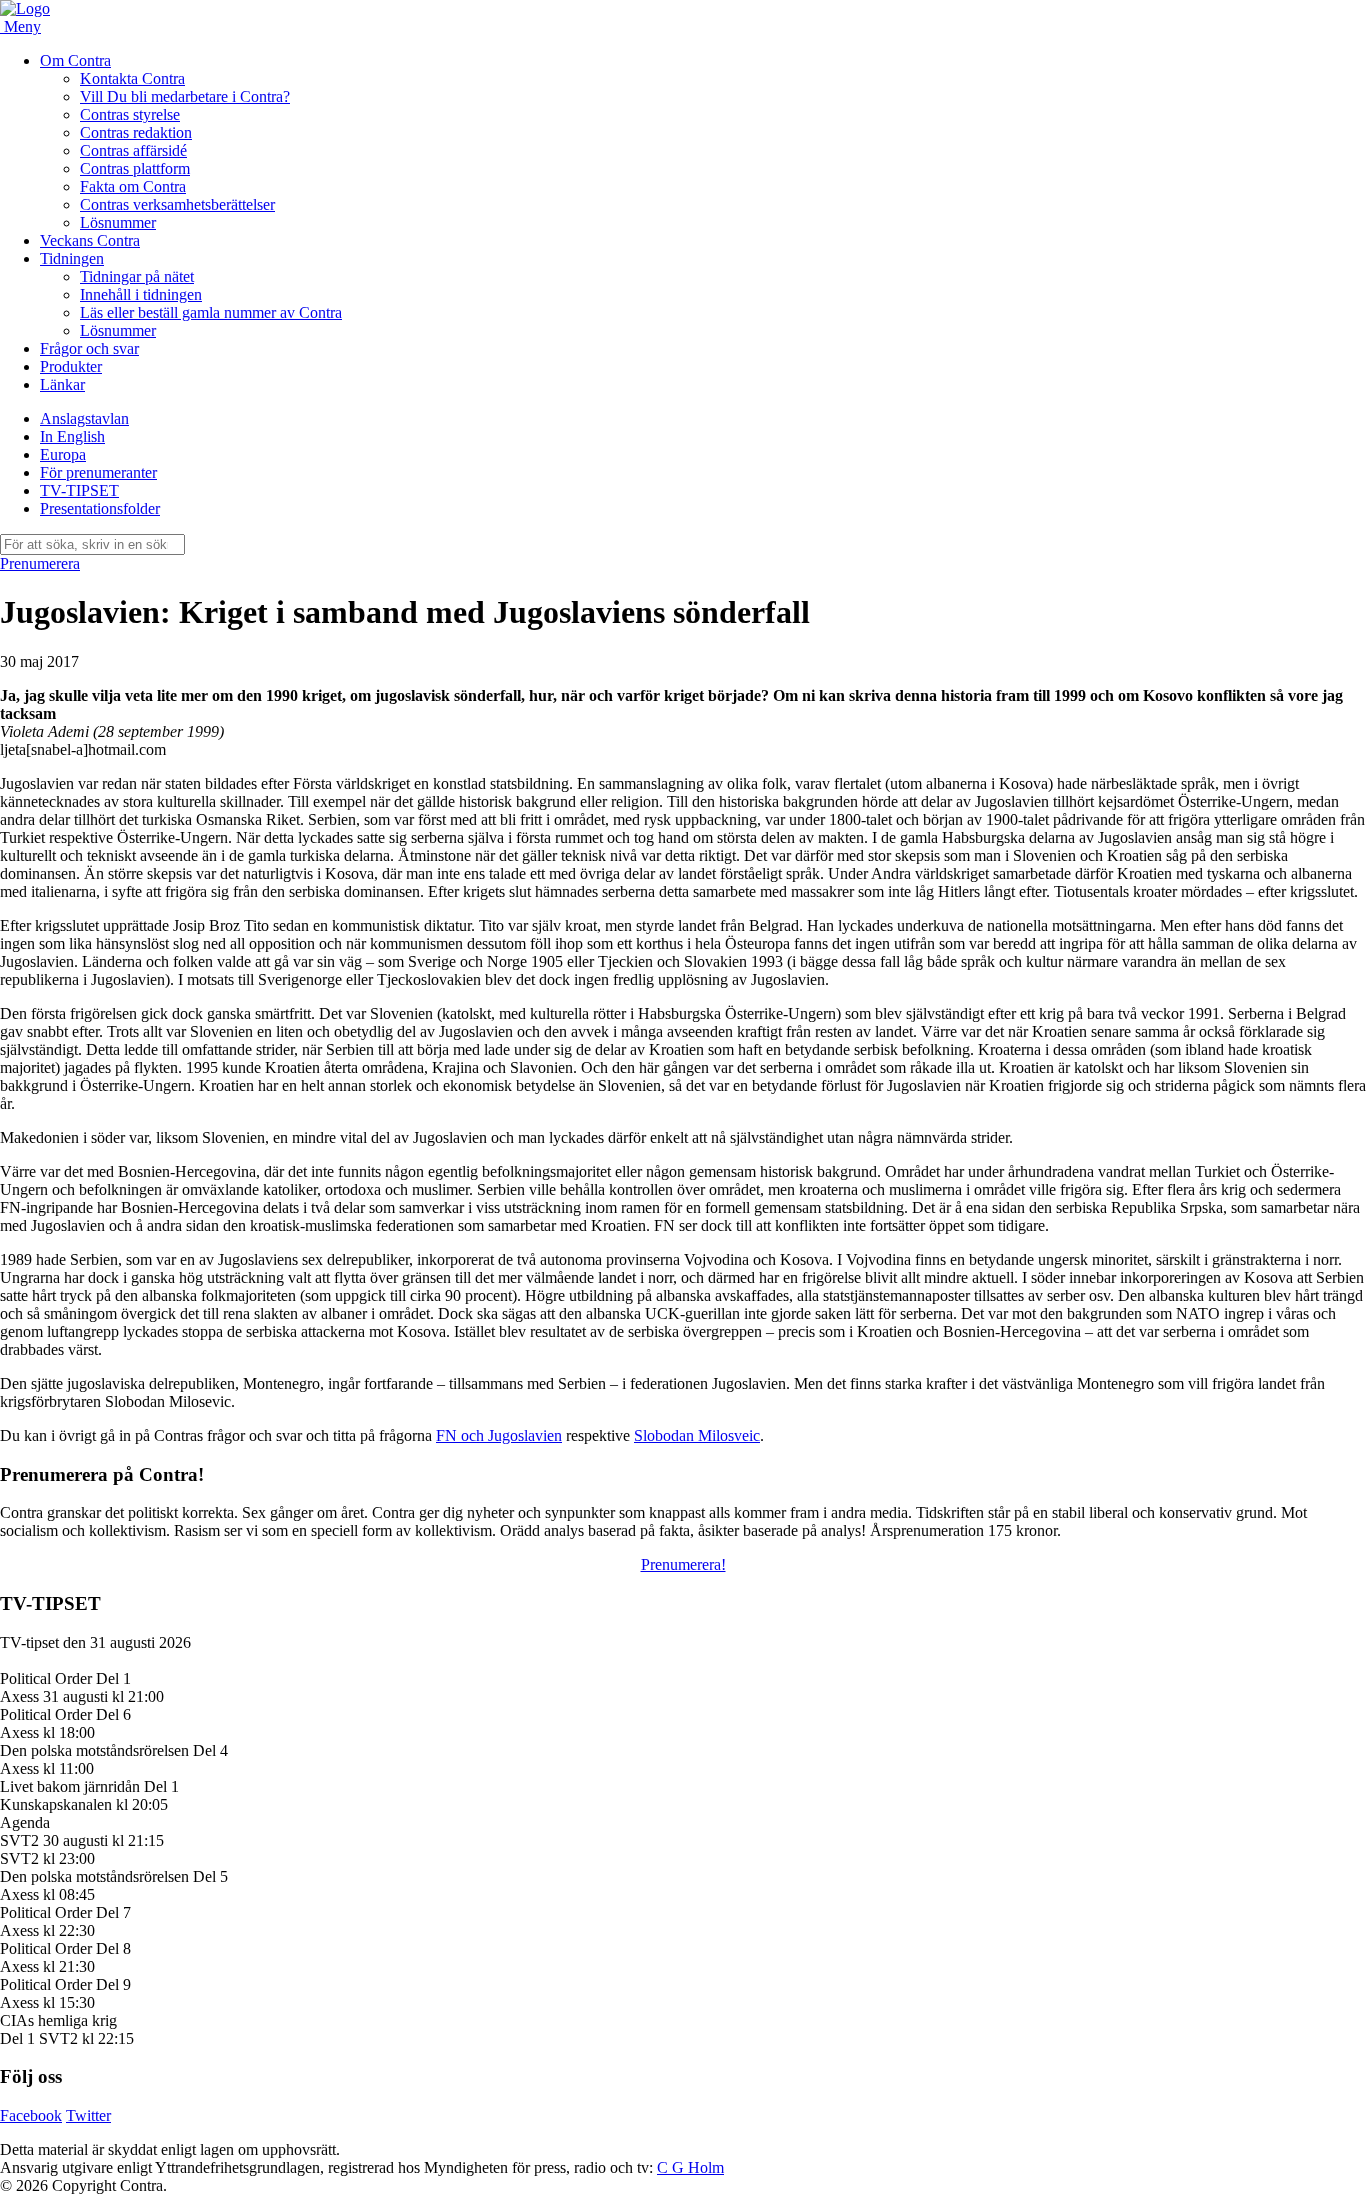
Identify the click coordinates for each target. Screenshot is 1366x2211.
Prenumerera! (683, 1564)
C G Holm (690, 2167)
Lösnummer (118, 222)
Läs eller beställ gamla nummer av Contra (211, 312)
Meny (22, 26)
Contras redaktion (136, 132)
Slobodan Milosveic (697, 1435)
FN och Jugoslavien (499, 1435)
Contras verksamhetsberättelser (177, 204)
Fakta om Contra (133, 186)
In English (72, 436)
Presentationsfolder (100, 508)
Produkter (71, 366)
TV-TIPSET (79, 490)
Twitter (88, 2115)
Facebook (31, 2115)
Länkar (62, 384)
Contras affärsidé (133, 150)
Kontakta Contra (132, 78)
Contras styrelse (130, 114)
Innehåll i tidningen (141, 294)
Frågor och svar (89, 348)
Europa (63, 454)
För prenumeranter (98, 472)
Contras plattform (135, 168)
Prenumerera (40, 563)
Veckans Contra (90, 240)
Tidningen (72, 258)
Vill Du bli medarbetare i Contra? (185, 96)
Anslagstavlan (84, 418)
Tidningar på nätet (137, 276)
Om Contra (75, 60)
